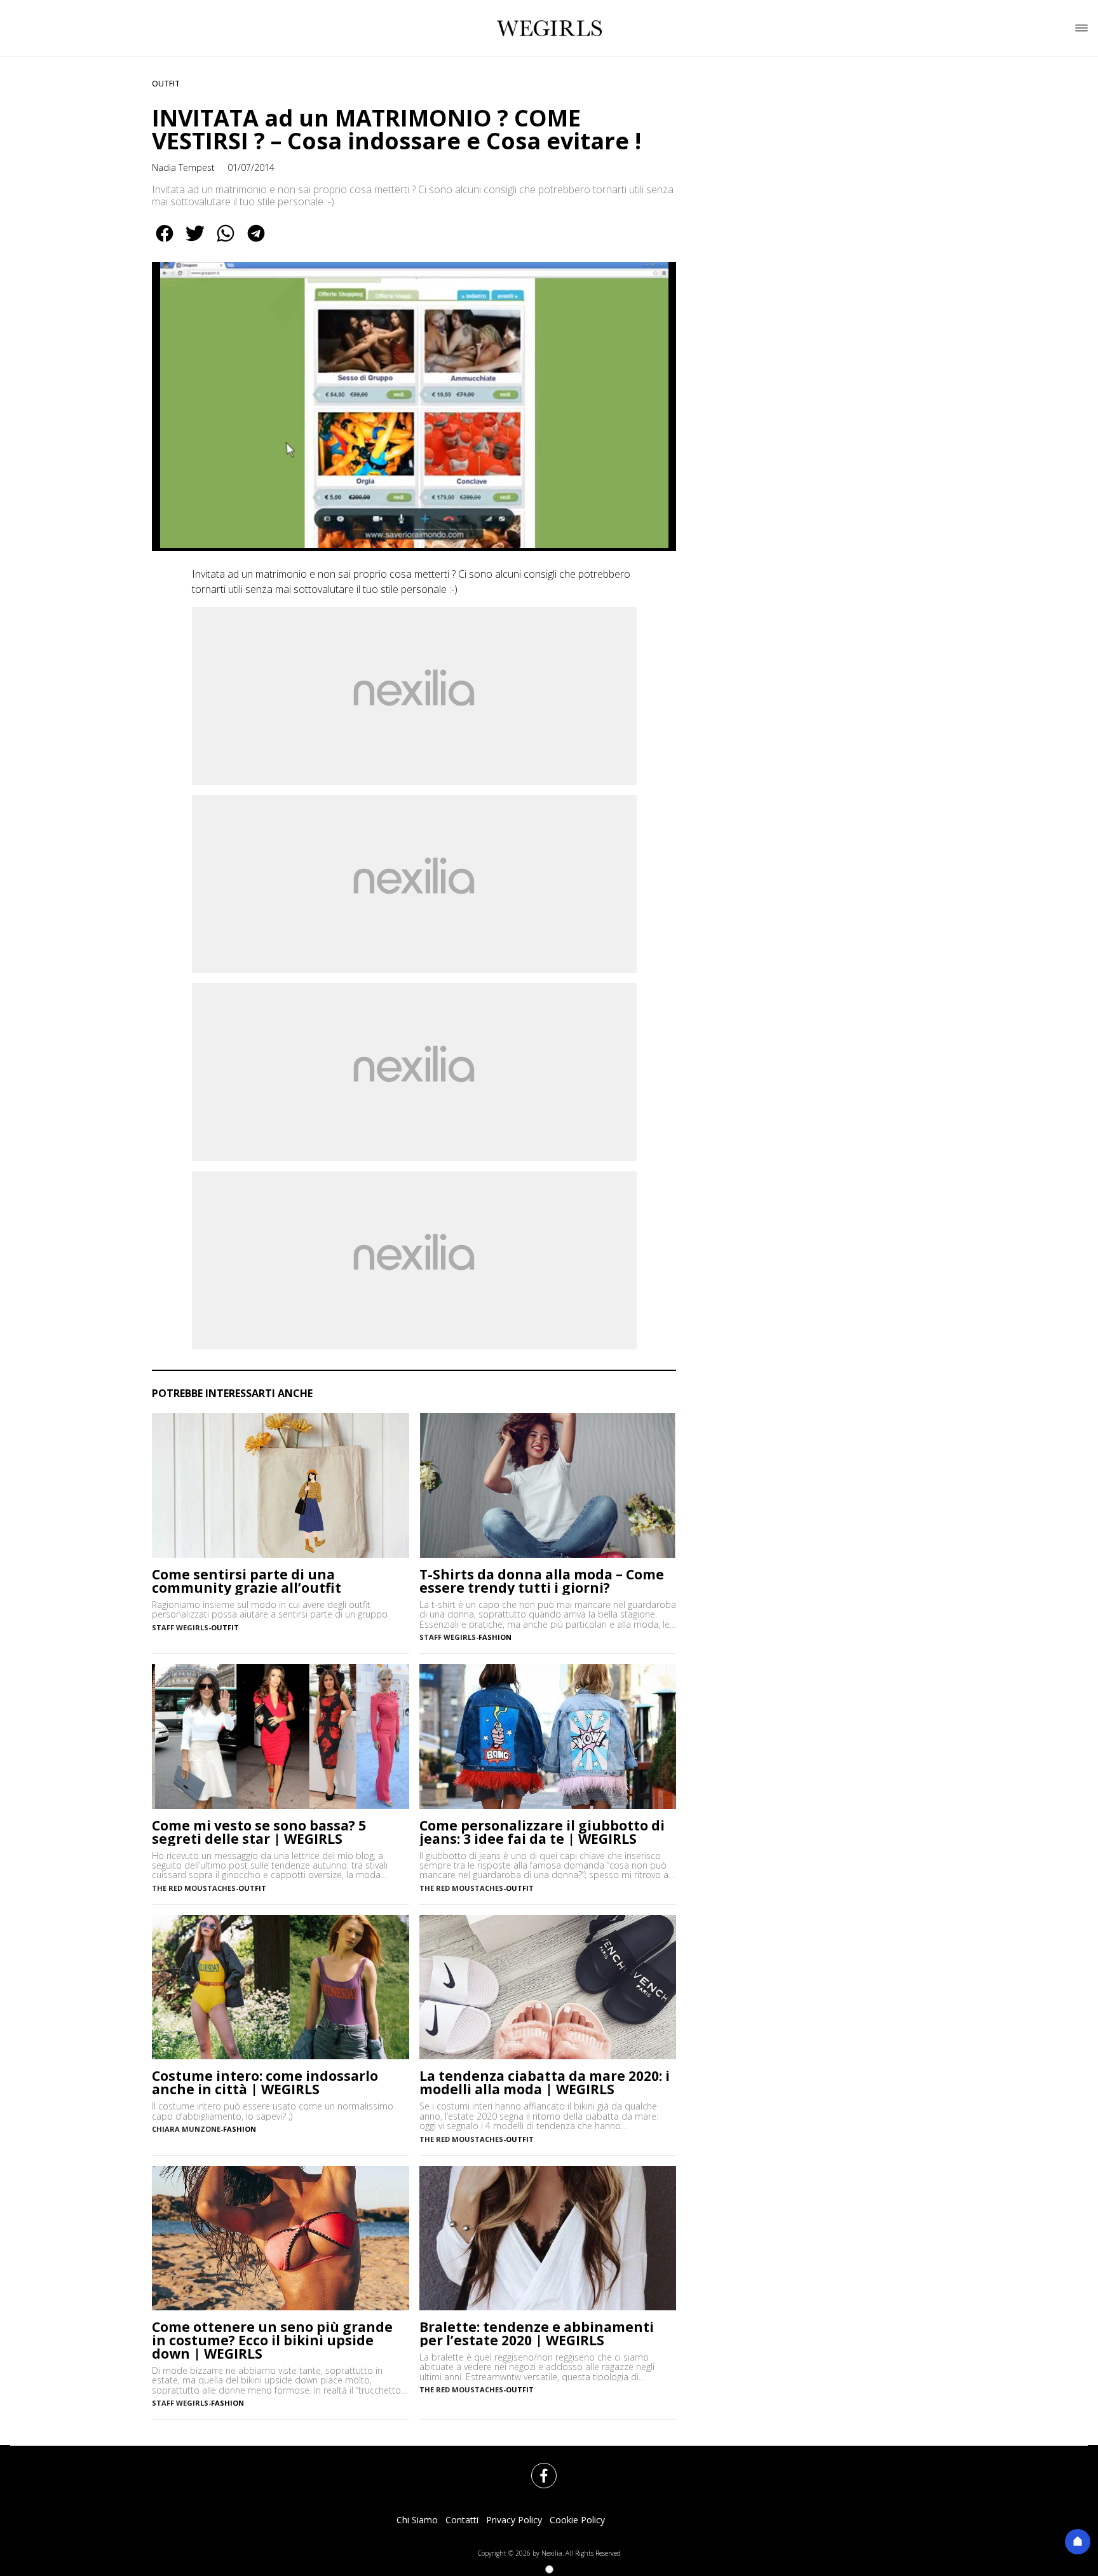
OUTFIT (166, 84)
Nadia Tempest (183, 167)
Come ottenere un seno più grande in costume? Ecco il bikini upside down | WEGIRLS (272, 2341)
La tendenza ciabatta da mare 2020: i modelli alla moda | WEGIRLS (545, 2083)
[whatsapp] (226, 242)
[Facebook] (536, 2468)
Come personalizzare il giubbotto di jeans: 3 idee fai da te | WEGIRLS (542, 1832)
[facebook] (165, 242)
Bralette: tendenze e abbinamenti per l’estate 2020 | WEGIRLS (537, 2334)
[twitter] (195, 242)
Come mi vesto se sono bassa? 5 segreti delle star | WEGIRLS (259, 1832)
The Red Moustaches (194, 1888)
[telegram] (256, 242)
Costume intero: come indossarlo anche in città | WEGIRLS (265, 2083)
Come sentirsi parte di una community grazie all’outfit (247, 1581)
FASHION (495, 1637)
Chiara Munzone (186, 2129)
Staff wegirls (180, 1627)
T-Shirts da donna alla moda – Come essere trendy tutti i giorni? (542, 1581)
